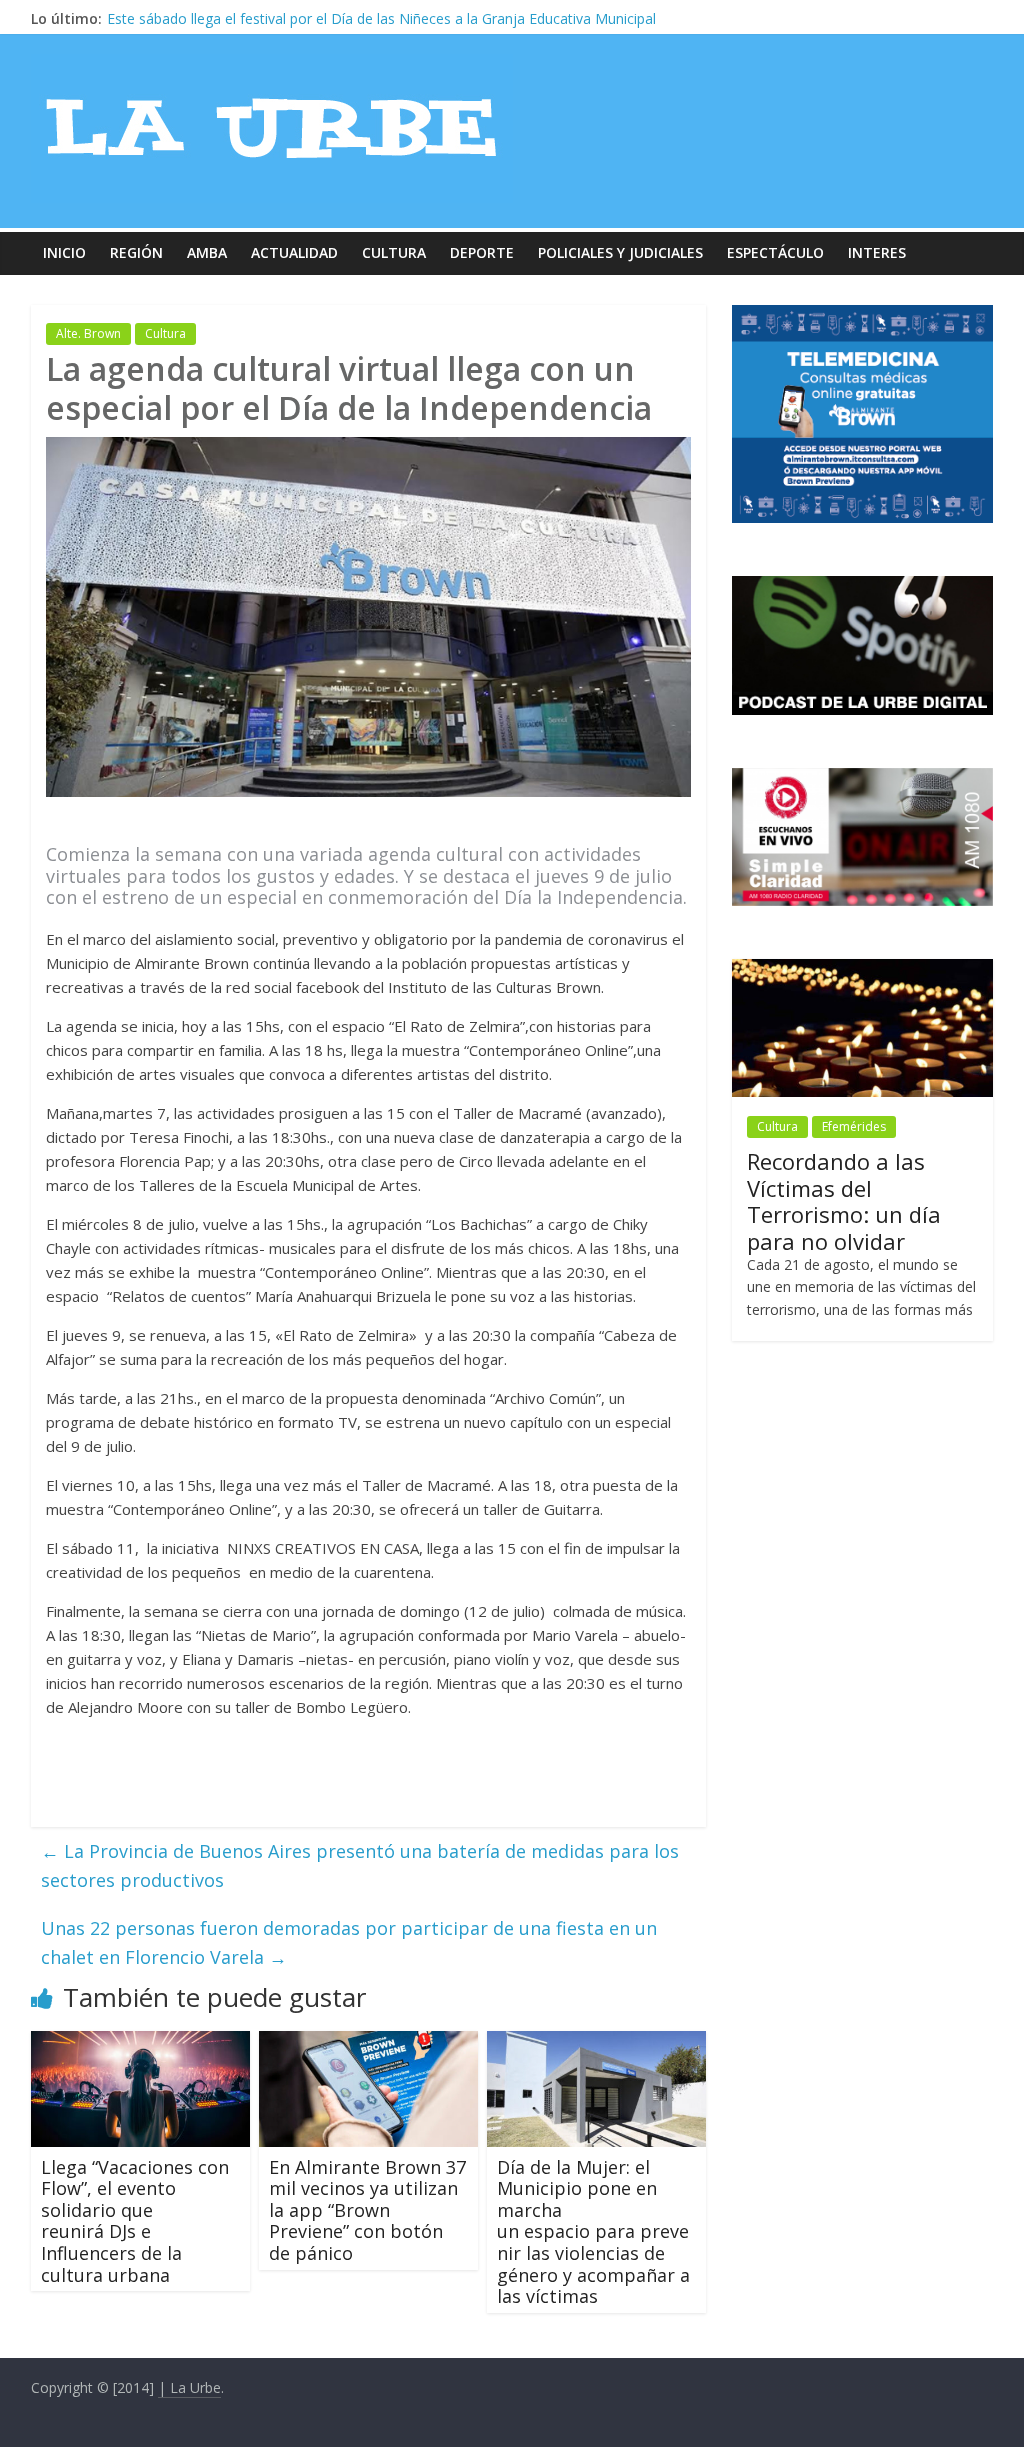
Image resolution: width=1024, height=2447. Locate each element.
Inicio (64, 252)
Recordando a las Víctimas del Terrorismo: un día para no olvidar (844, 1200)
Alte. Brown (88, 333)
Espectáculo (775, 252)
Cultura (394, 252)
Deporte (482, 252)
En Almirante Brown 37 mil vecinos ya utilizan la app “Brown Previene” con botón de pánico (367, 2210)
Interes (877, 252)
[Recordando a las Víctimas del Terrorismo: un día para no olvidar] (863, 969)
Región (136, 252)
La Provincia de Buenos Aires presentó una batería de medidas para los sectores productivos (360, 1865)
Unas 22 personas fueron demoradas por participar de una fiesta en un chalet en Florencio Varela (349, 1942)
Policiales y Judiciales (620, 252)
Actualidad (294, 252)
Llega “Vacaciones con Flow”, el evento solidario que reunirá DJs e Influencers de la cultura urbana (135, 2221)
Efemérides (854, 1126)
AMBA (207, 252)
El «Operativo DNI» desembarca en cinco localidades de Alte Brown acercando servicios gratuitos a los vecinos (466, 18)
